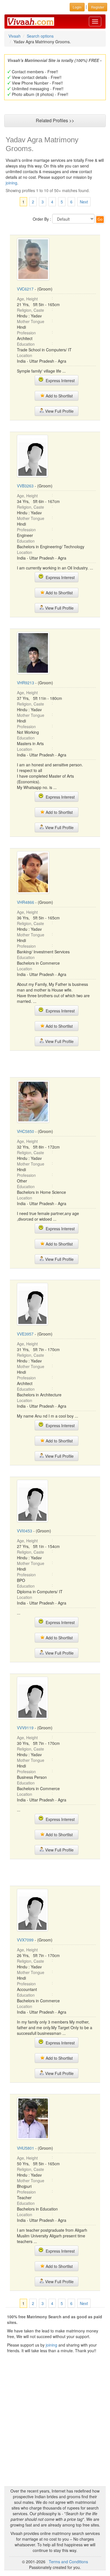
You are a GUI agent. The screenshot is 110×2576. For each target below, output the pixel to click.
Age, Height (27, 299)
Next (84, 202)
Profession (26, 333)
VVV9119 (25, 1728)
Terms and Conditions (68, 2562)
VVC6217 (25, 289)
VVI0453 (25, 1531)
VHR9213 (26, 683)
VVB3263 (25, 486)
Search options (40, 36)
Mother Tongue (31, 321)
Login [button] (77, 7)
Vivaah (15, 36)
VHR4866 (26, 902)
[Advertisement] (55, 1063)
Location (25, 355)
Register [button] (98, 7)
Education (26, 344)
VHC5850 (26, 1131)
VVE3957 (25, 1334)
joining (11, 183)
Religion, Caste (30, 310)
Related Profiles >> (55, 120)
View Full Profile (59, 411)
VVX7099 (25, 1940)
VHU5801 (26, 2148)
